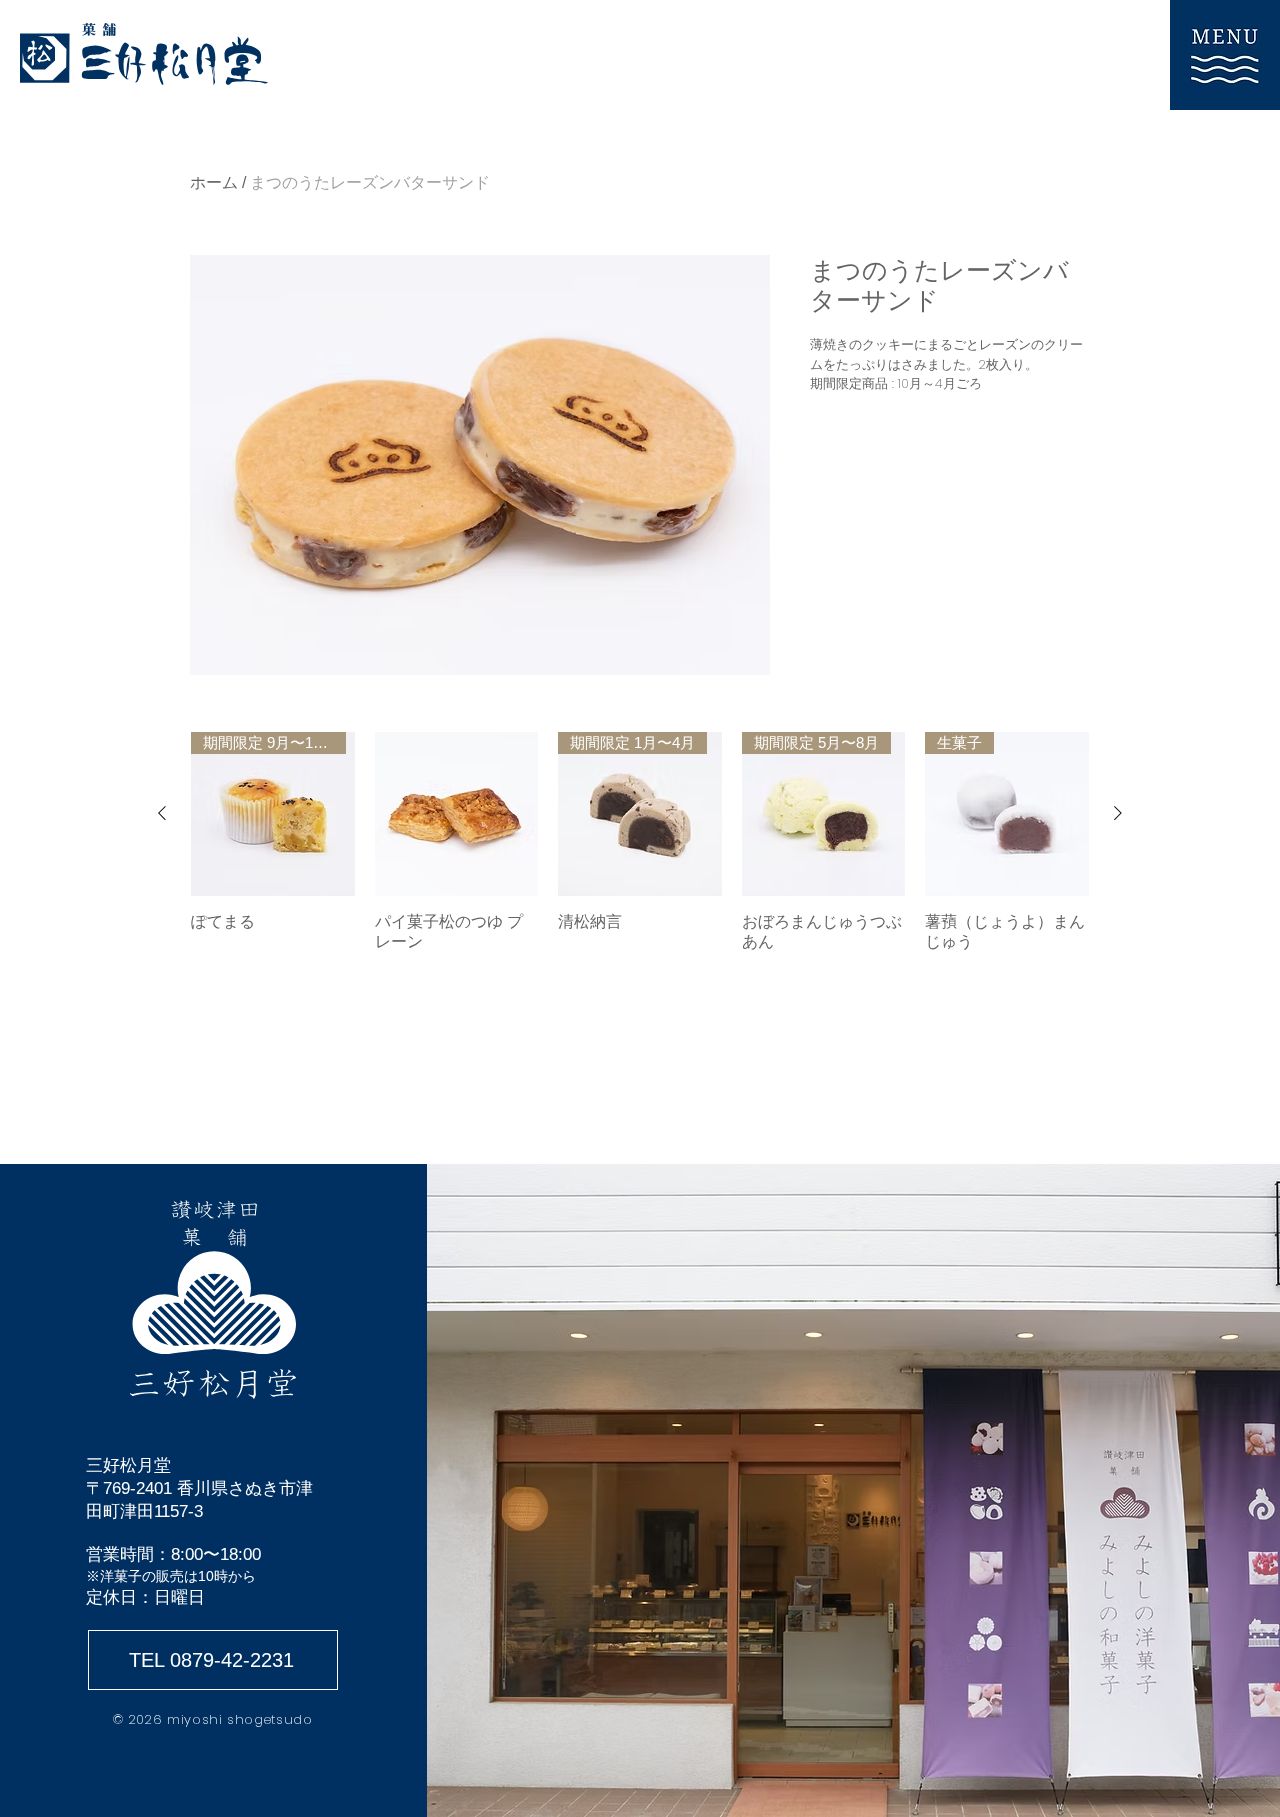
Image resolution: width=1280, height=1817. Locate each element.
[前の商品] (162, 813)
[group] (640, 842)
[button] (1225, 55)
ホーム (214, 182)
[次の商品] (1118, 813)
